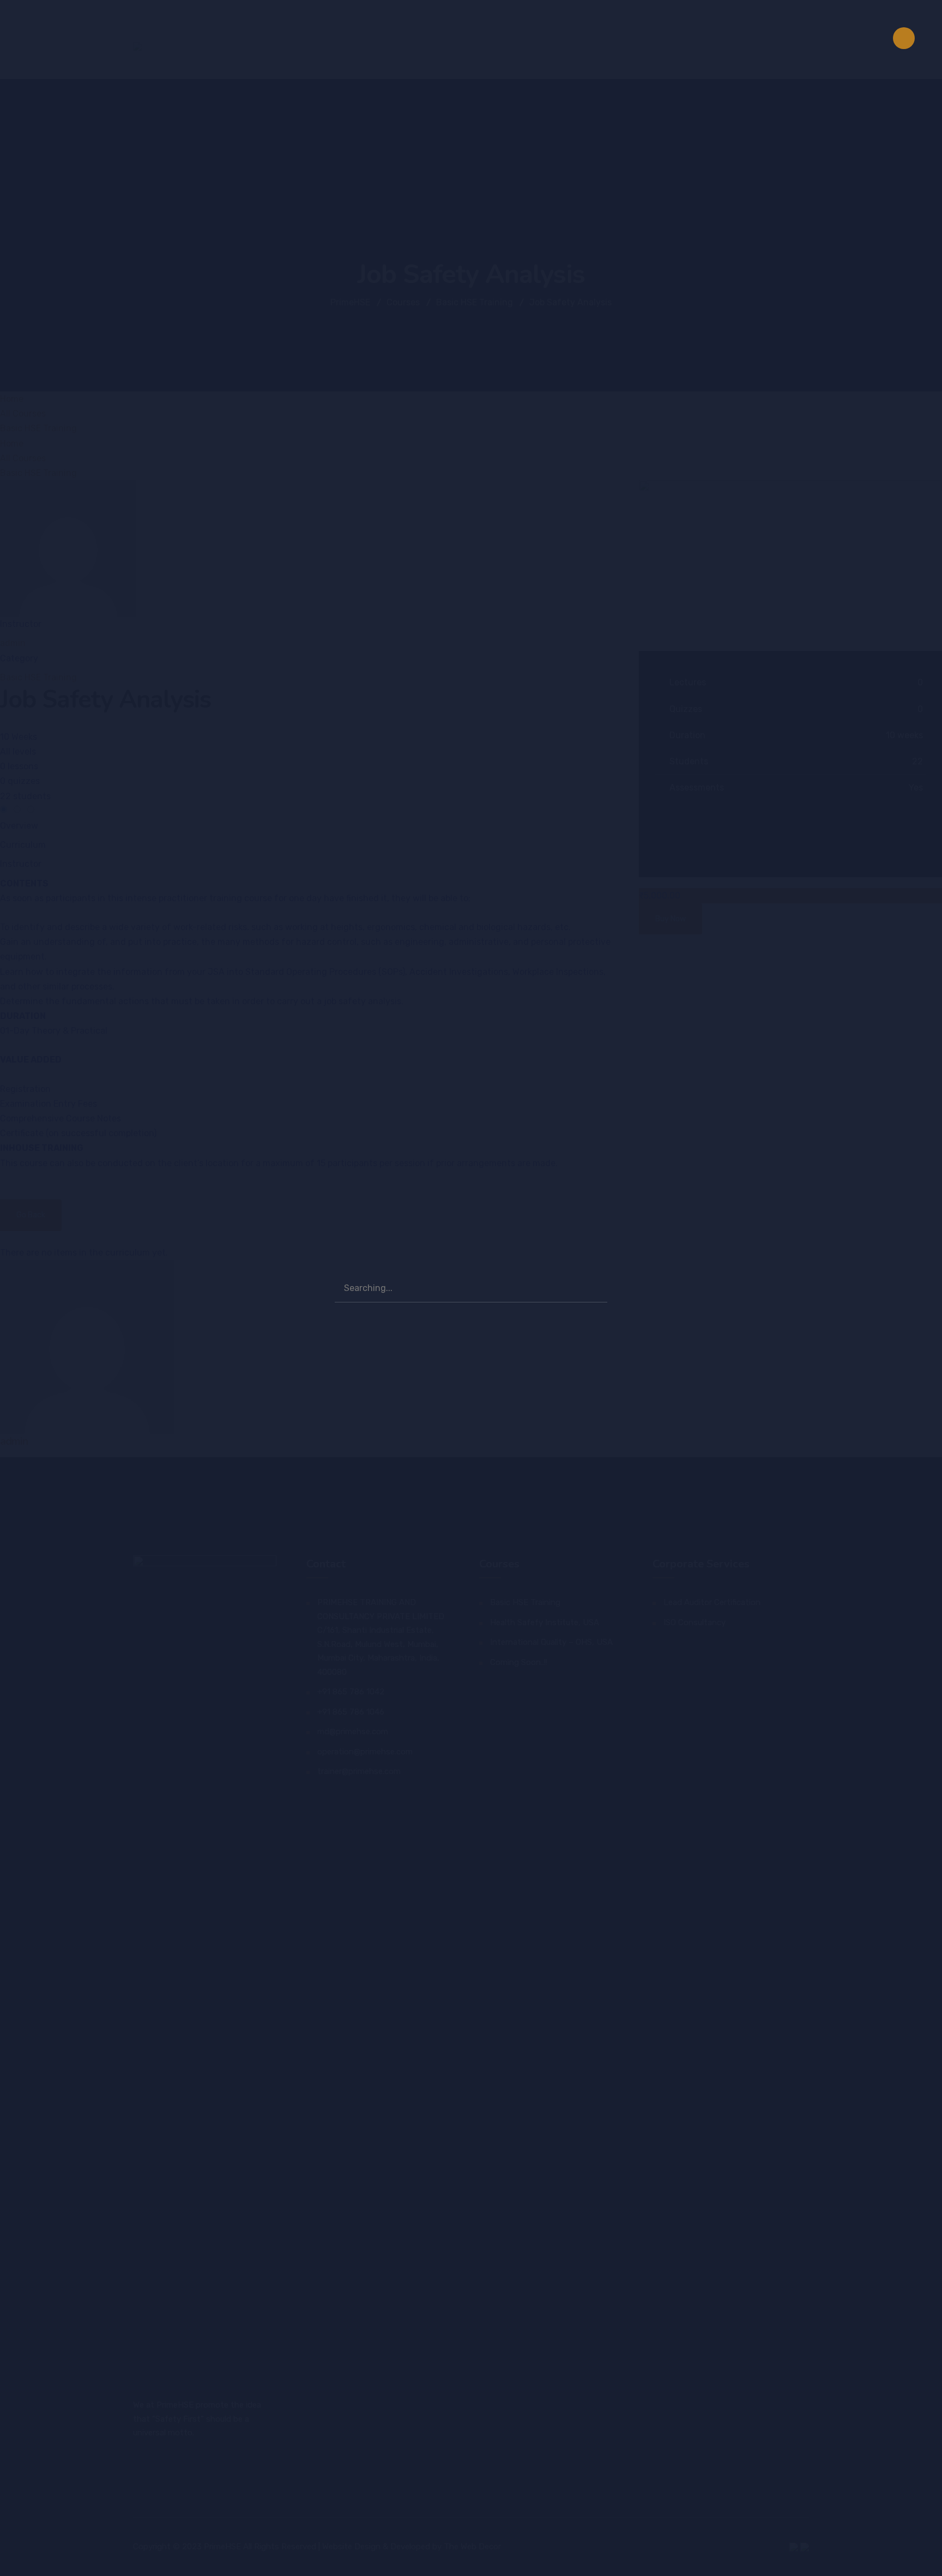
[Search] (594, 1287)
